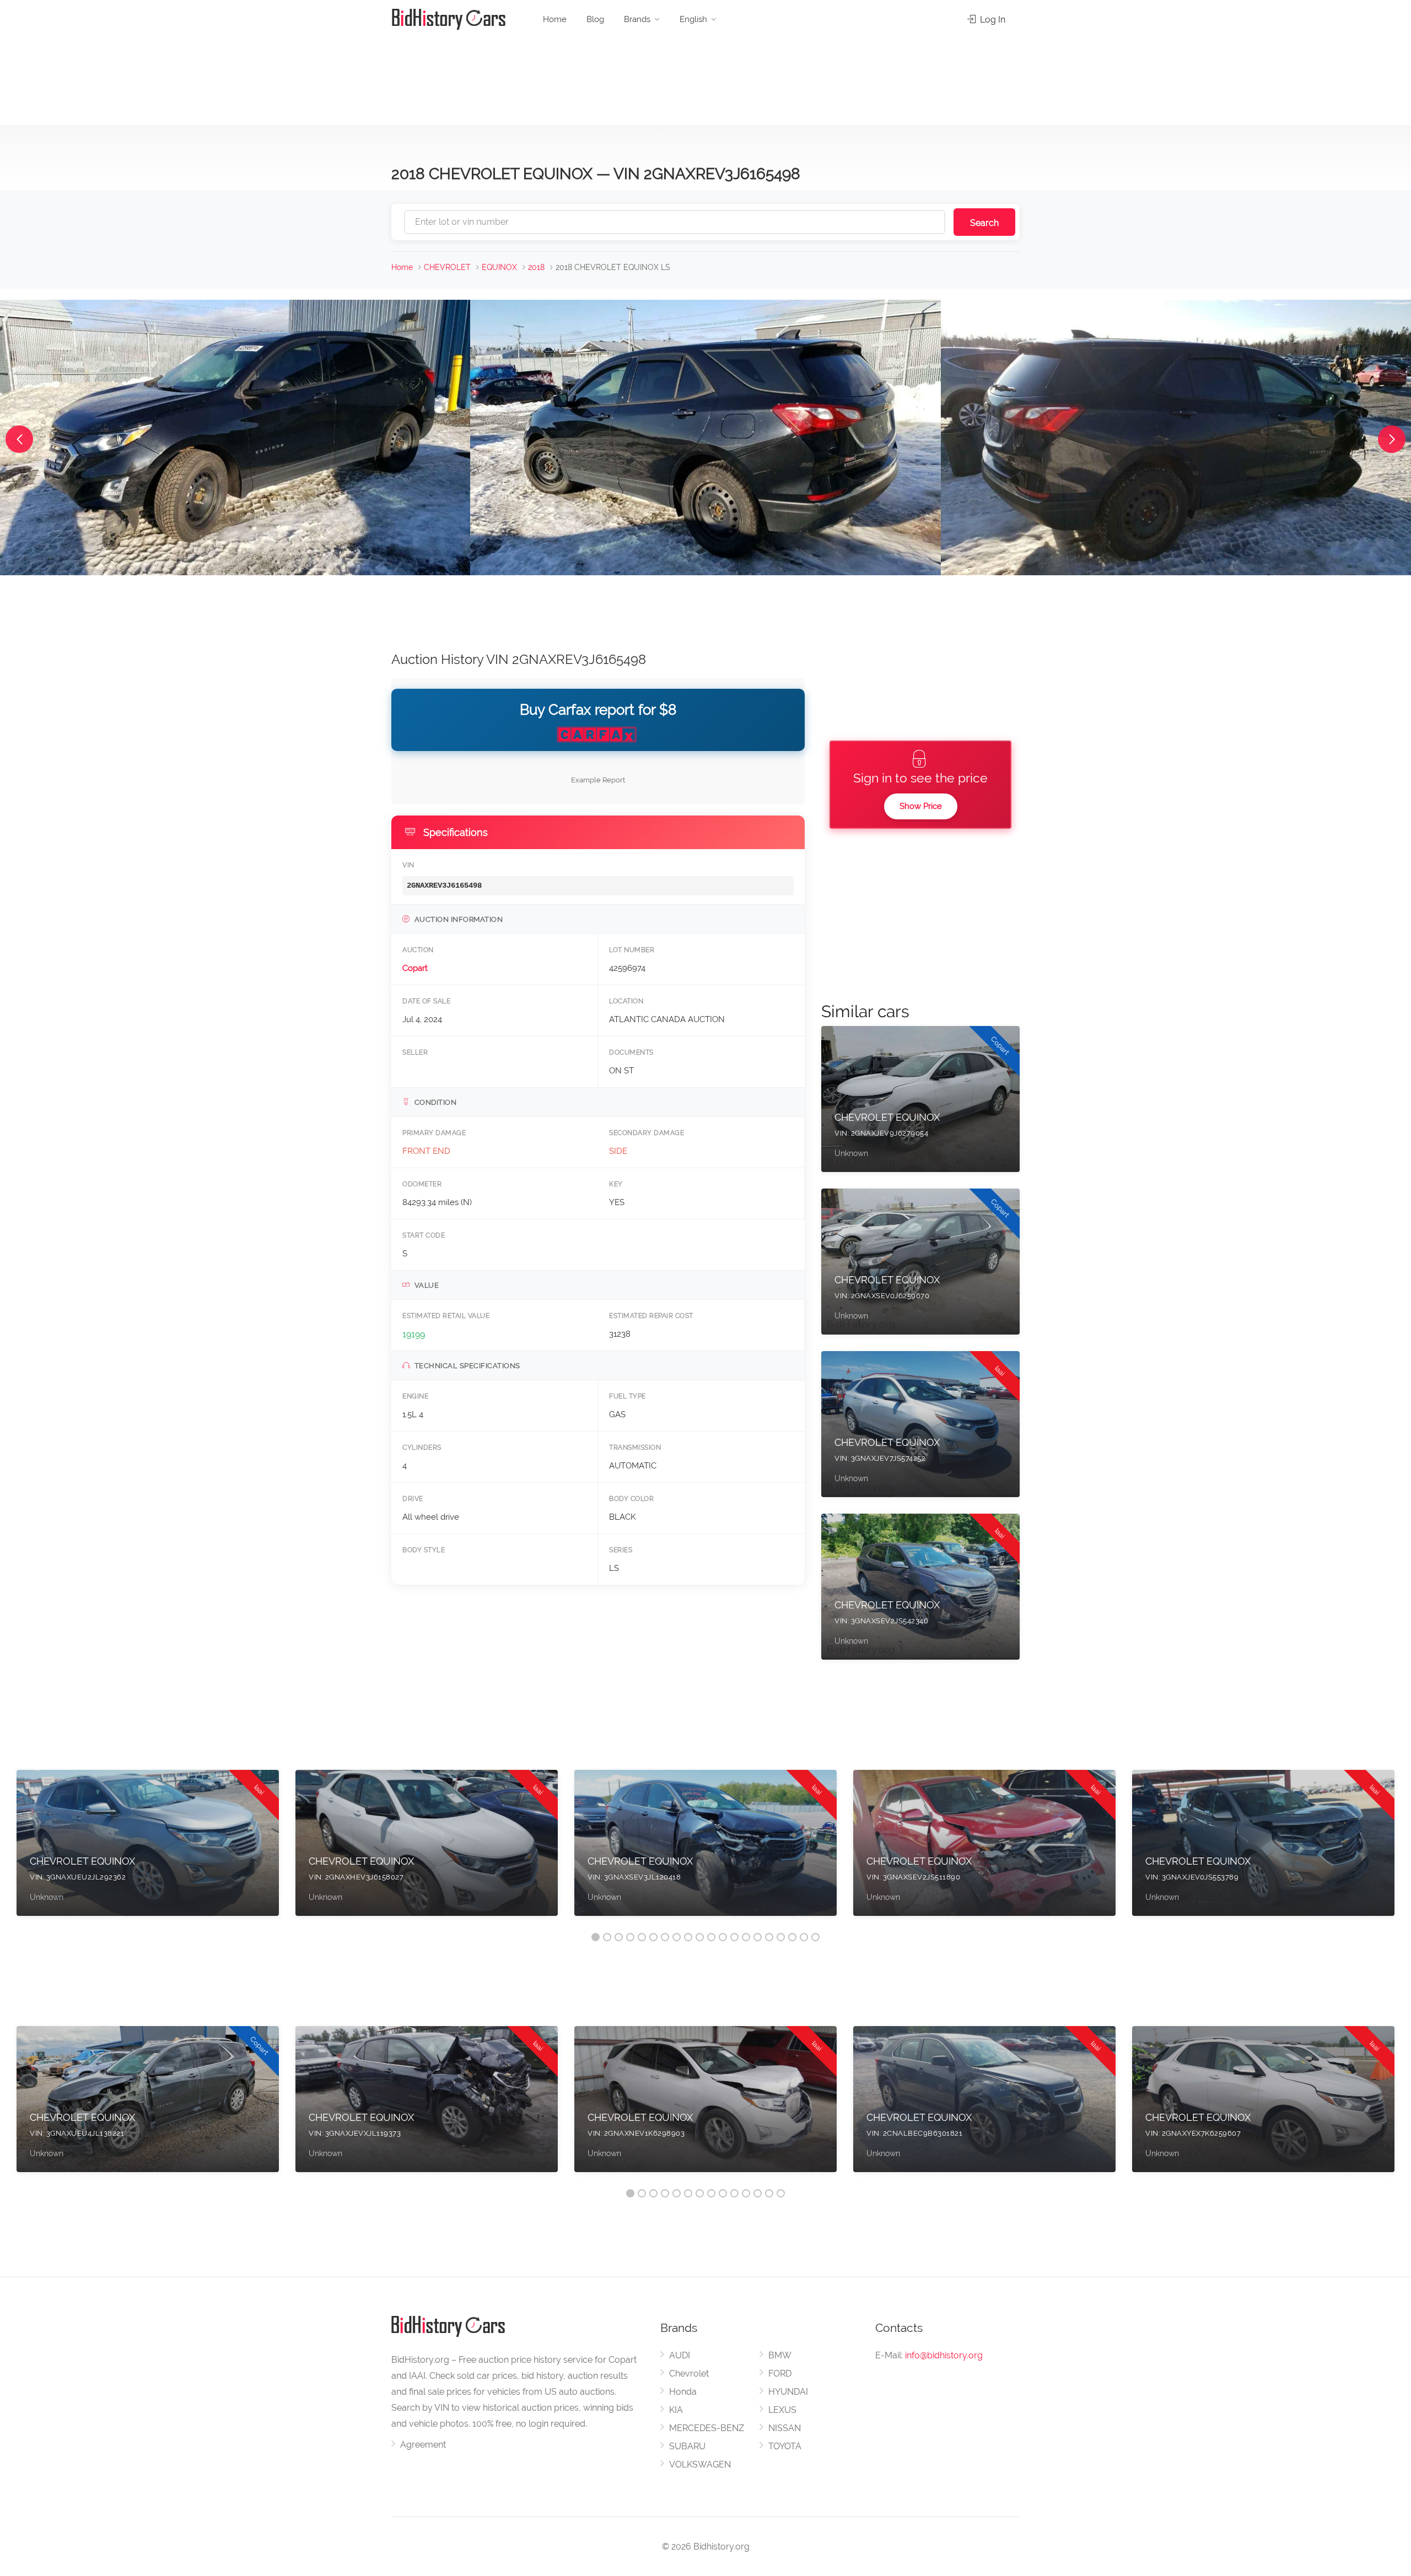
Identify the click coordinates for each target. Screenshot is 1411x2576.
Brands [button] (637, 19)
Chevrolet (689, 2374)
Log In (992, 20)
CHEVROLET (447, 267)
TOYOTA (785, 2446)
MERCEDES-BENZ (707, 2428)
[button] (19, 439)
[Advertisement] (705, 77)
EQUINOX (499, 267)
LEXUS (782, 2410)
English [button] (693, 19)
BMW (780, 2355)
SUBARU (687, 2446)
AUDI (680, 2355)
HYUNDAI (788, 2392)
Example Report (598, 780)
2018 (536, 267)
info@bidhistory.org (944, 2355)
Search (984, 223)
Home (555, 19)
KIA (676, 2410)
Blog (595, 19)
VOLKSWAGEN (700, 2464)
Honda (683, 2392)
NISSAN (785, 2428)
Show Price (921, 806)
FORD (780, 2374)
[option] (148, 1848)
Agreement (423, 2445)
